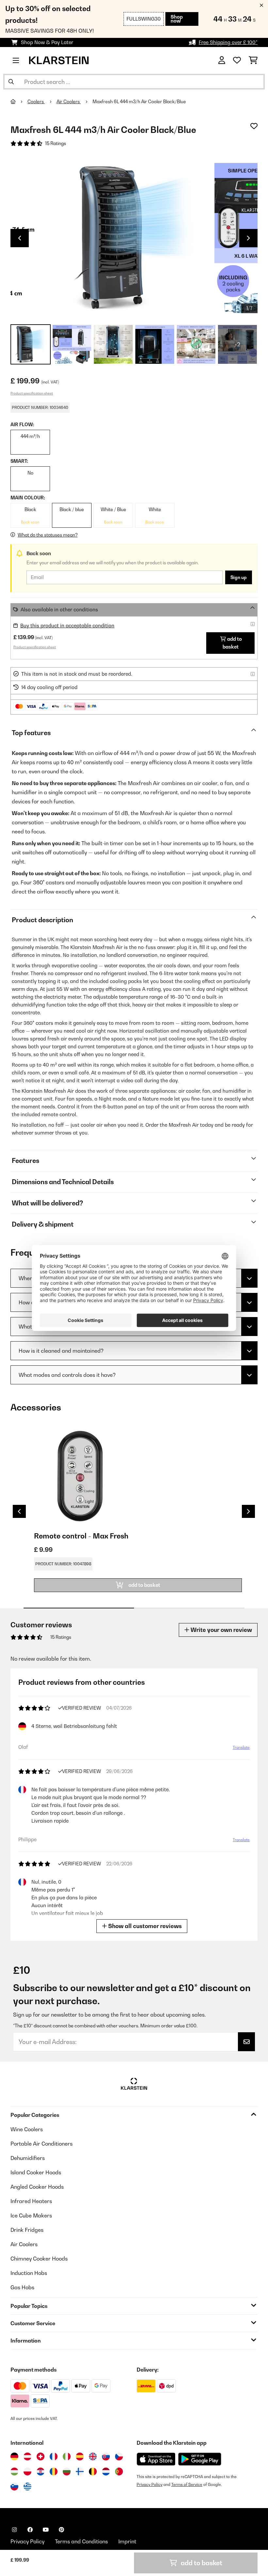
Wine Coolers (27, 2129)
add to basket (232, 643)
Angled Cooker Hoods (37, 2187)
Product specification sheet (32, 393)
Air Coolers (69, 102)
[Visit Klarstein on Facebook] (30, 2530)
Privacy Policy (150, 2484)
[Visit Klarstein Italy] (67, 2456)
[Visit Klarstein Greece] (27, 2487)
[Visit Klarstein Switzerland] (41, 2456)
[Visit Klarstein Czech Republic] (119, 2456)
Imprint (127, 2541)
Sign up (239, 577)
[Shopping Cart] (253, 60)
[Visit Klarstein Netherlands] (106, 2471)
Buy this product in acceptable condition (67, 626)
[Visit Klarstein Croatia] (41, 2471)
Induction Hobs (29, 2273)
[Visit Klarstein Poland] (27, 2471)
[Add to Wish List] (254, 126)
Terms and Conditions (81, 2541)
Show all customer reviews (144, 1926)
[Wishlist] (237, 60)
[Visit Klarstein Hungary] (14, 2471)
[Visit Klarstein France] (54, 2456)
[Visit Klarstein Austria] (27, 2456)
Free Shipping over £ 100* (228, 42)
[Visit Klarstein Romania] (54, 2471)
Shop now (177, 19)
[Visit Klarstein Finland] (80, 2471)
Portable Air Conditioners (42, 2144)
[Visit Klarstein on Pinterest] (61, 2530)
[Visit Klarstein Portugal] (119, 2471)
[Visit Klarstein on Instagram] (14, 2530)
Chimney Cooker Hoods (39, 2259)
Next (248, 238)
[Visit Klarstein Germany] (14, 2456)
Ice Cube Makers (31, 2215)
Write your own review (221, 1630)
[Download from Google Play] (200, 2459)
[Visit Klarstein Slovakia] (106, 2456)
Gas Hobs (22, 2287)
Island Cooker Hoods (36, 2172)
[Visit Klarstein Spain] (80, 2456)
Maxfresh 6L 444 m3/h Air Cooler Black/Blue (139, 102)
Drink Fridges (27, 2230)
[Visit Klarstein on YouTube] (46, 2530)
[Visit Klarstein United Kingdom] (93, 2456)
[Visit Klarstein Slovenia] (14, 2487)
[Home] (19, 102)
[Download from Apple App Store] (156, 2459)
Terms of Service (187, 2484)
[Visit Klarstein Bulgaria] (67, 2471)
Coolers (36, 102)
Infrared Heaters (31, 2201)
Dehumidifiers (28, 2158)
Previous (20, 238)
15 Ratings (56, 143)
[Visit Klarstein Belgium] (93, 2471)
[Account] (222, 60)
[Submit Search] (11, 82)
